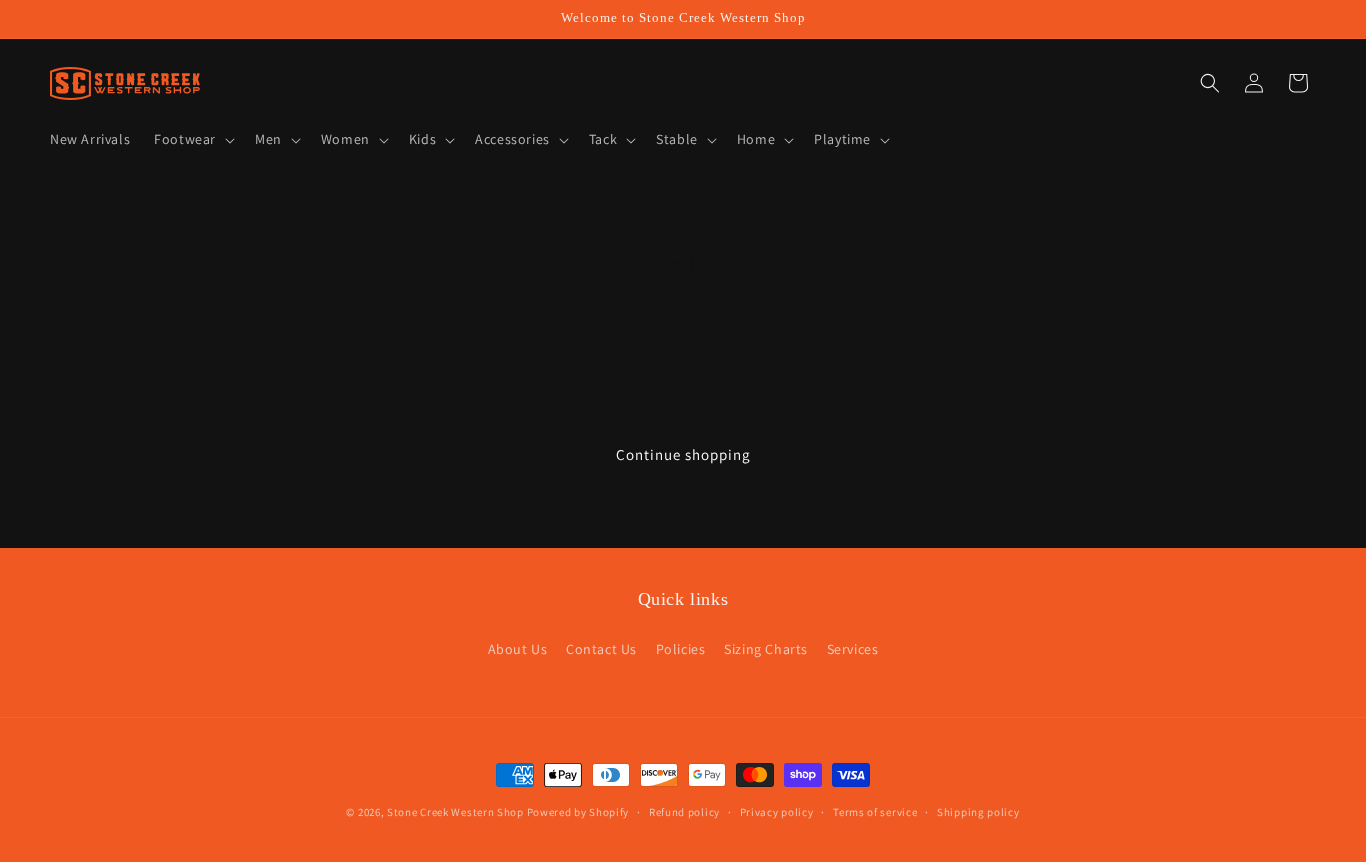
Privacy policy (777, 812)
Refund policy (684, 812)
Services (853, 649)
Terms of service (875, 812)
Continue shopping (683, 454)
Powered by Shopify (578, 812)
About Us (518, 649)
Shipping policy (978, 812)
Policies (681, 649)
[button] (192, 139)
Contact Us (601, 649)
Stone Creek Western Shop (455, 812)
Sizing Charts (766, 649)
